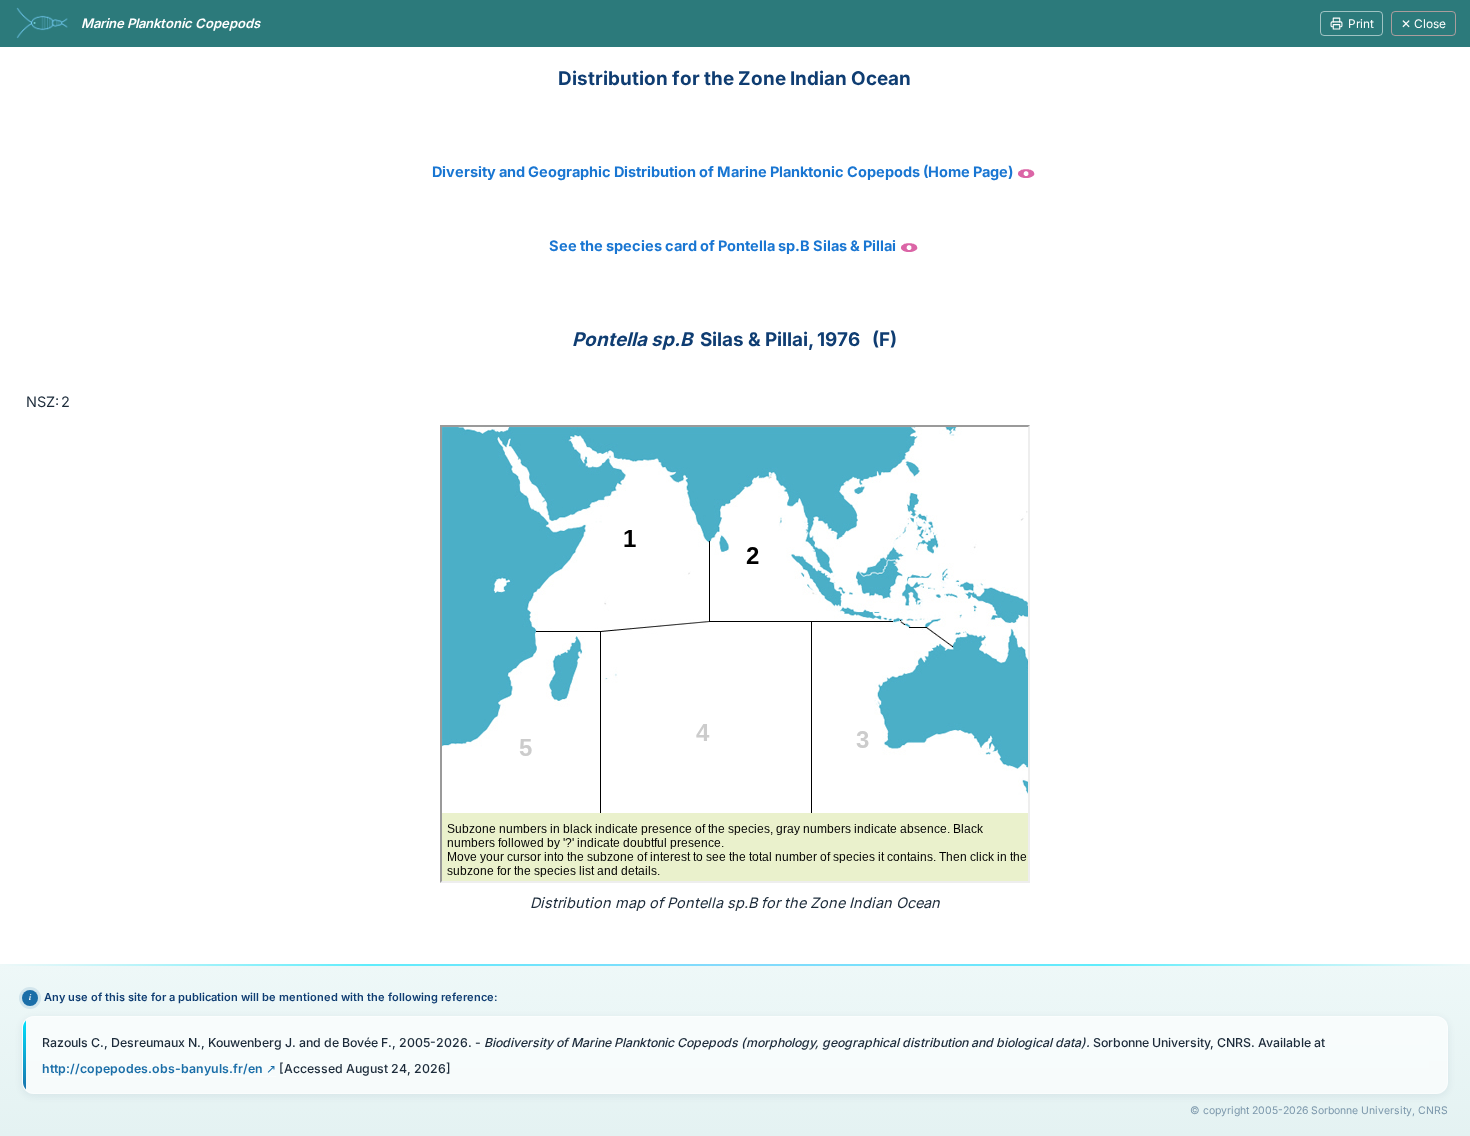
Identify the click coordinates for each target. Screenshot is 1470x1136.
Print (1361, 23)
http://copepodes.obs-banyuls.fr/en (152, 1068)
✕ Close (1423, 23)
